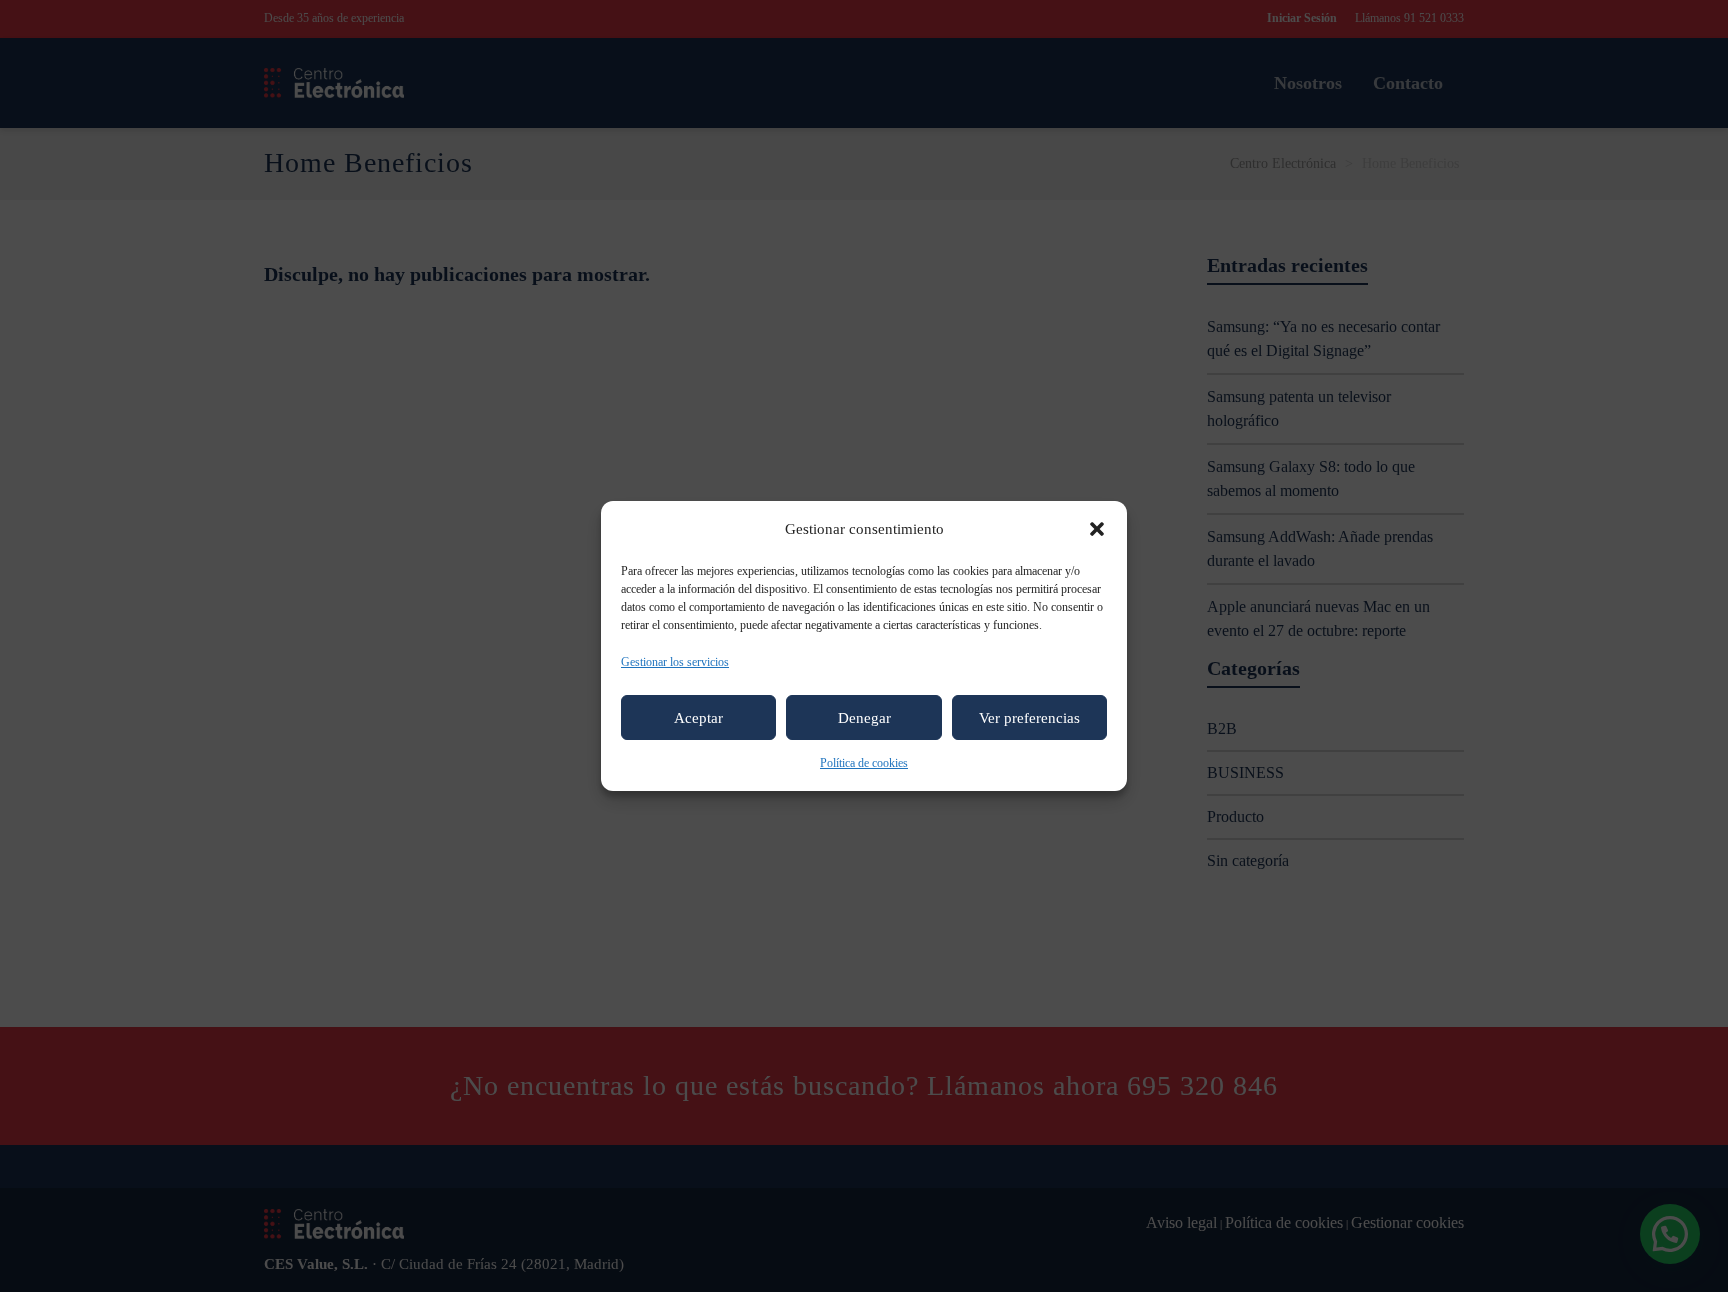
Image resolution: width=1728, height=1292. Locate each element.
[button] (1097, 529)
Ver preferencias (1029, 718)
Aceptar (698, 718)
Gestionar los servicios (675, 662)
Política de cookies (864, 763)
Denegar (864, 718)
